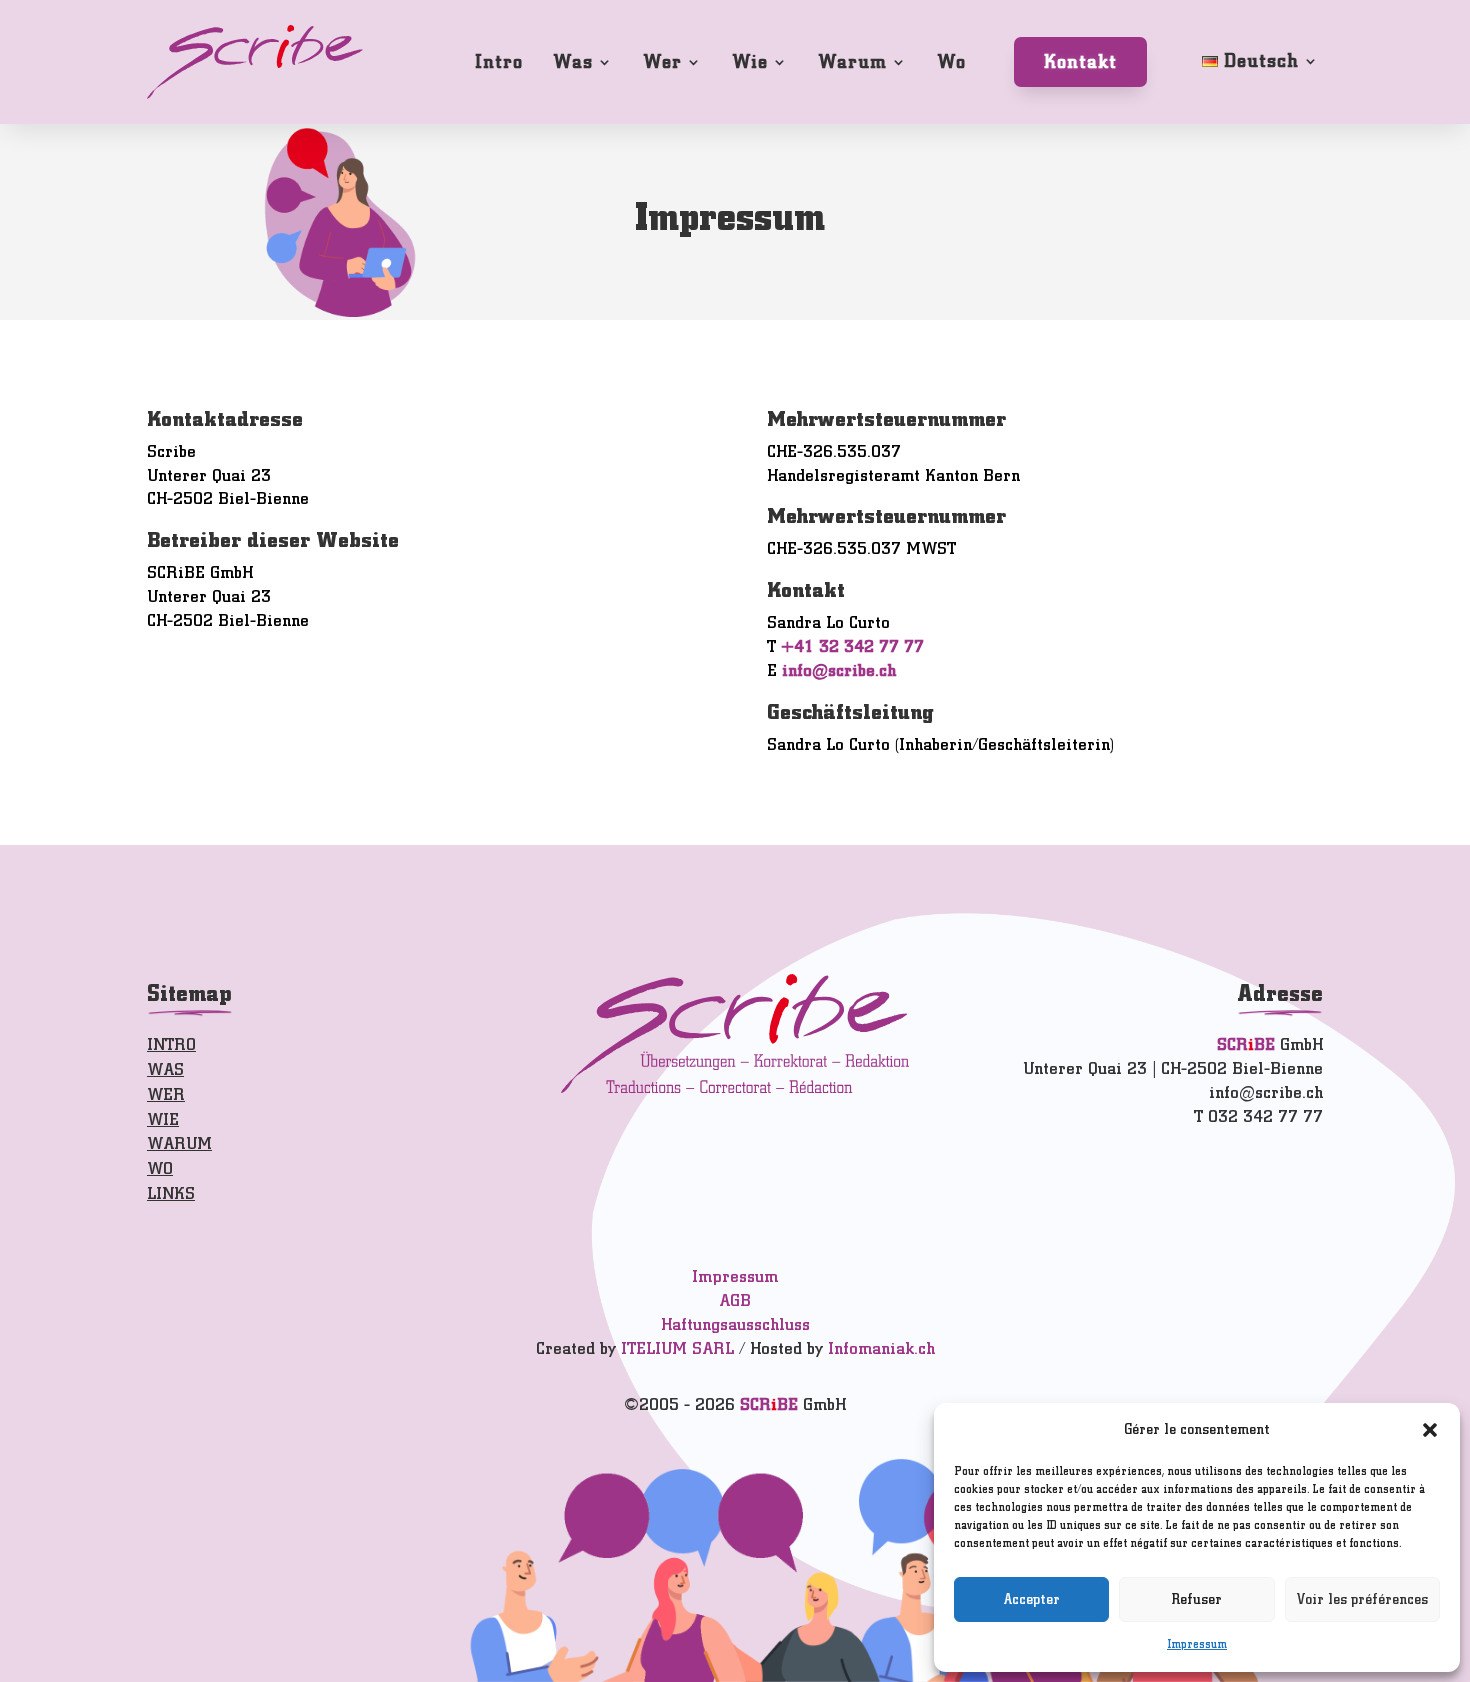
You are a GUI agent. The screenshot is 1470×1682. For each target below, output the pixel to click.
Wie (750, 61)
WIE (163, 1119)
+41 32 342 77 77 (852, 646)
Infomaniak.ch (881, 1348)
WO (160, 1168)
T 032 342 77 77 (1258, 1116)
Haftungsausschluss (735, 1324)
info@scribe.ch (839, 670)
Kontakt (1080, 61)
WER (166, 1094)
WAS (165, 1069)
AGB (735, 1300)
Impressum (1197, 1644)
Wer (662, 61)
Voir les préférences (1362, 1599)
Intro (499, 61)
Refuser (1197, 1599)
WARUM (179, 1143)
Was (573, 61)
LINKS (171, 1193)
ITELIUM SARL (677, 1348)
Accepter (1031, 1599)
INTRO (171, 1044)
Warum (852, 61)
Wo (951, 61)
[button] (1430, 1430)
